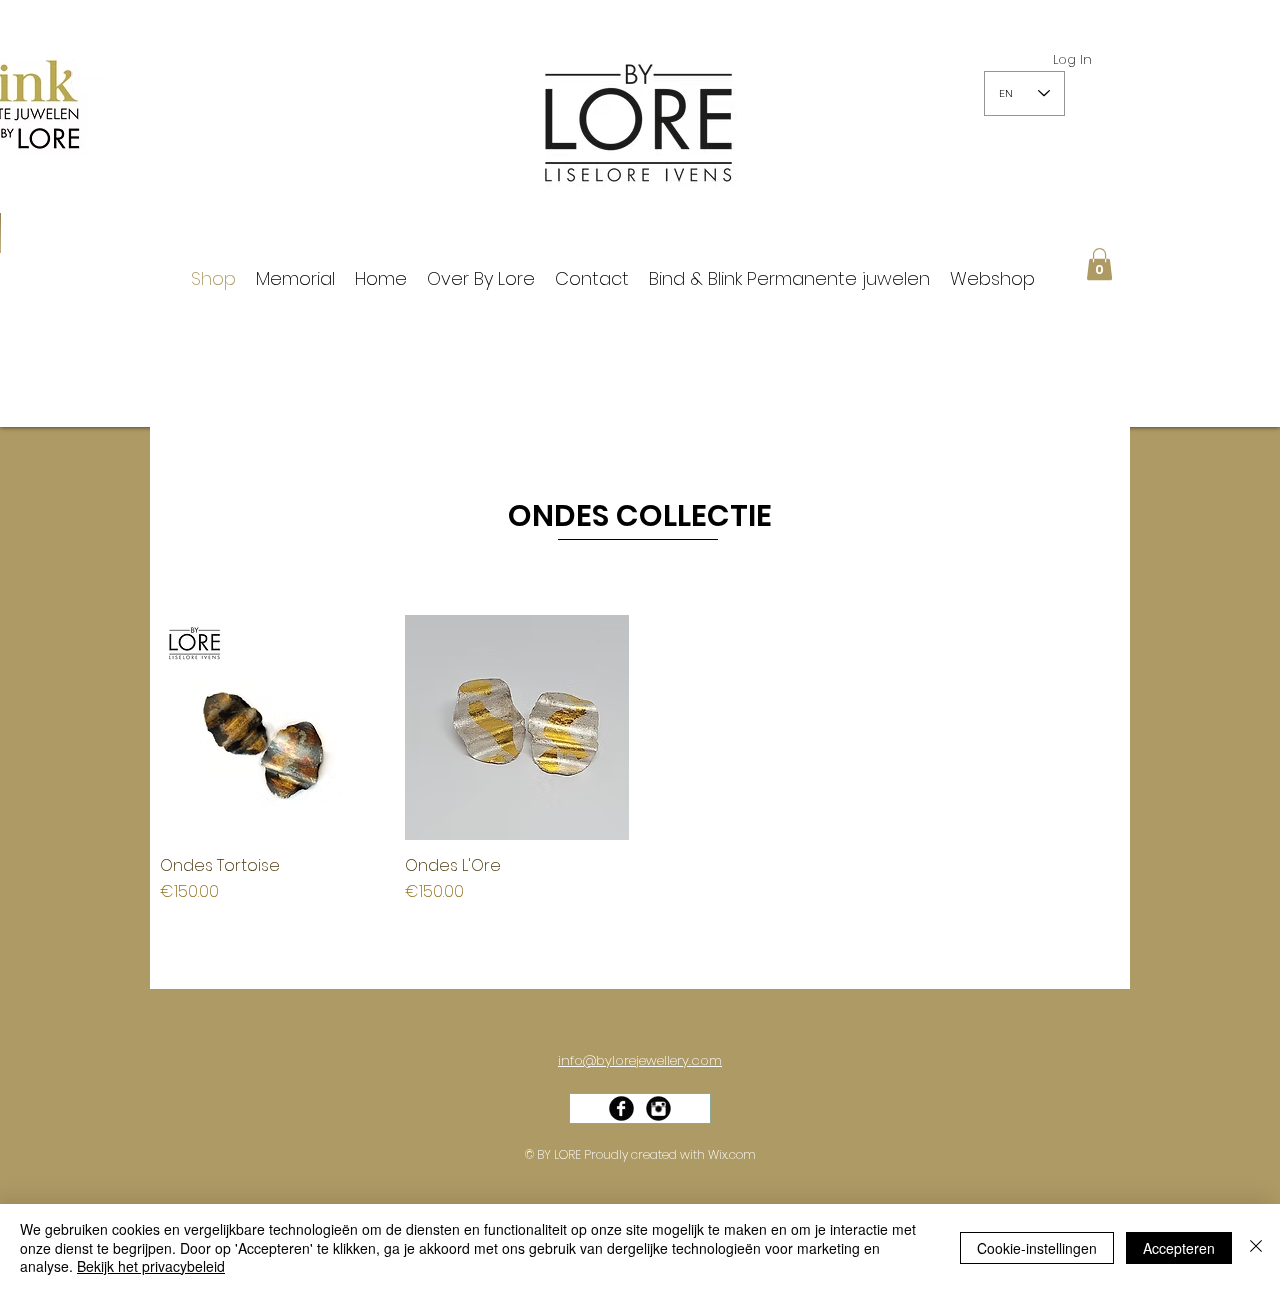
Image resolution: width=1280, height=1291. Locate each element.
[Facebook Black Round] (621, 1108)
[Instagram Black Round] (658, 1108)
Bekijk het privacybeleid (151, 1266)
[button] (1099, 264)
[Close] (1256, 1247)
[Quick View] (272, 727)
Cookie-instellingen (1037, 1248)
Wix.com (732, 1154)
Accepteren (1179, 1248)
